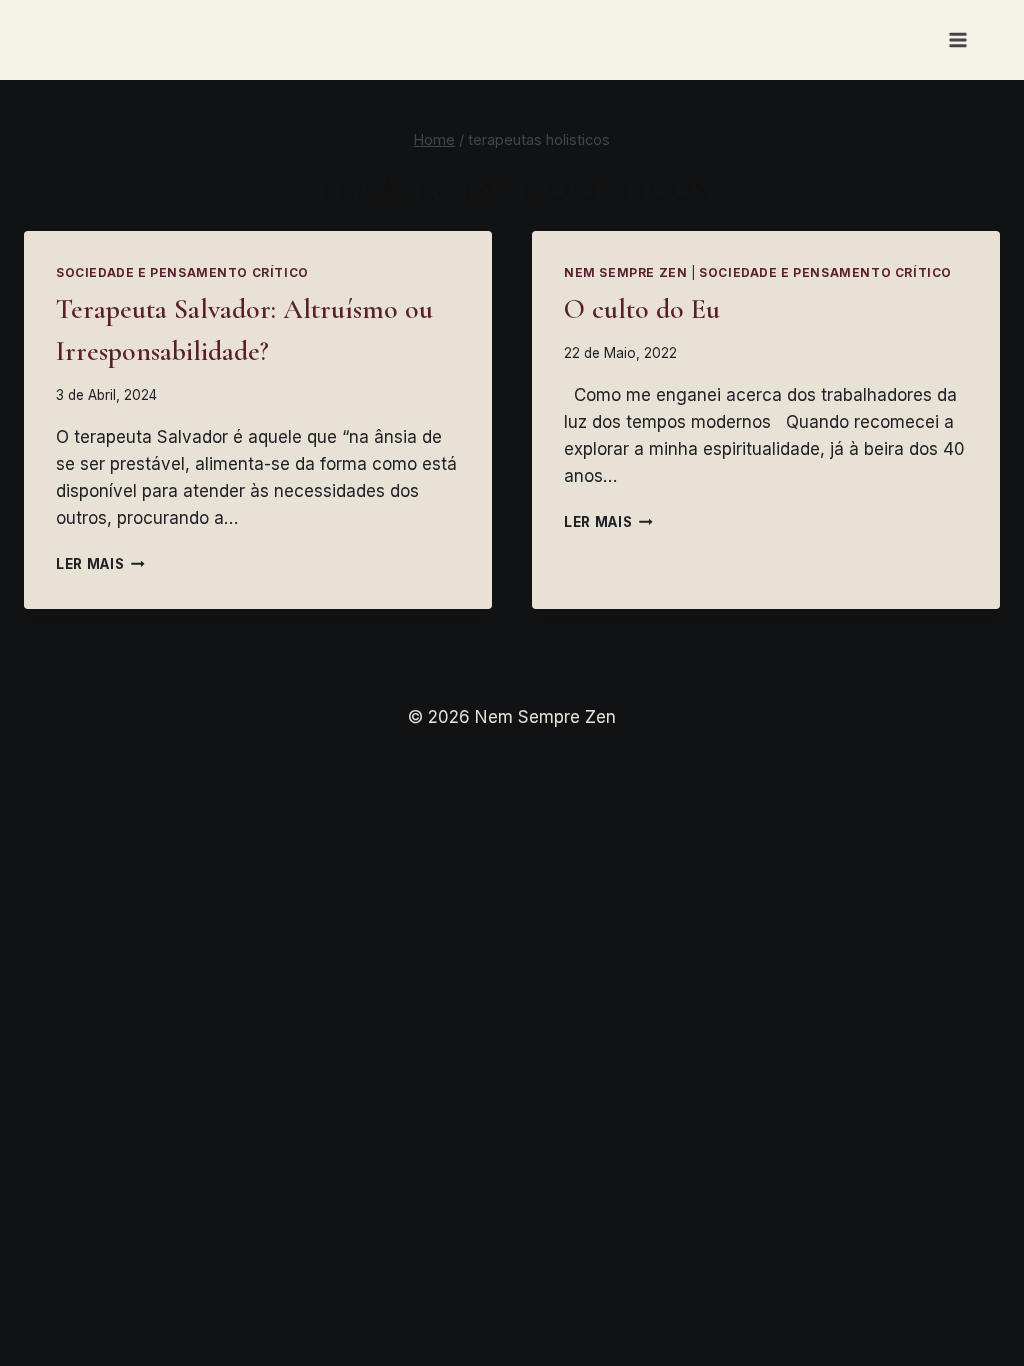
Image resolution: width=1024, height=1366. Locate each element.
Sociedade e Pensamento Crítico (182, 272)
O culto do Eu (642, 309)
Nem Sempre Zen (625, 272)
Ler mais (100, 564)
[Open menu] (957, 39)
